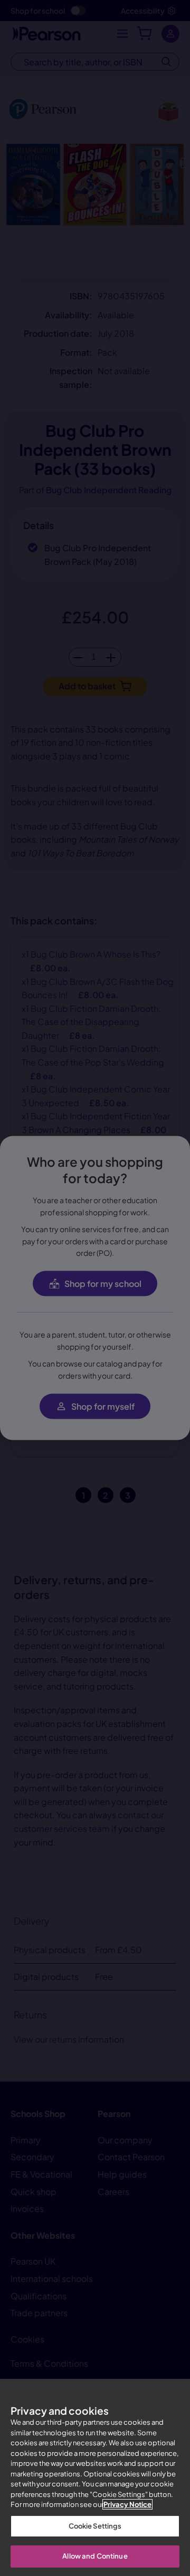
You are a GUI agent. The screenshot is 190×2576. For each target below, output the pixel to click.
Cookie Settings (95, 2526)
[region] (95, 2477)
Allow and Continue (95, 2556)
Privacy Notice (127, 2504)
